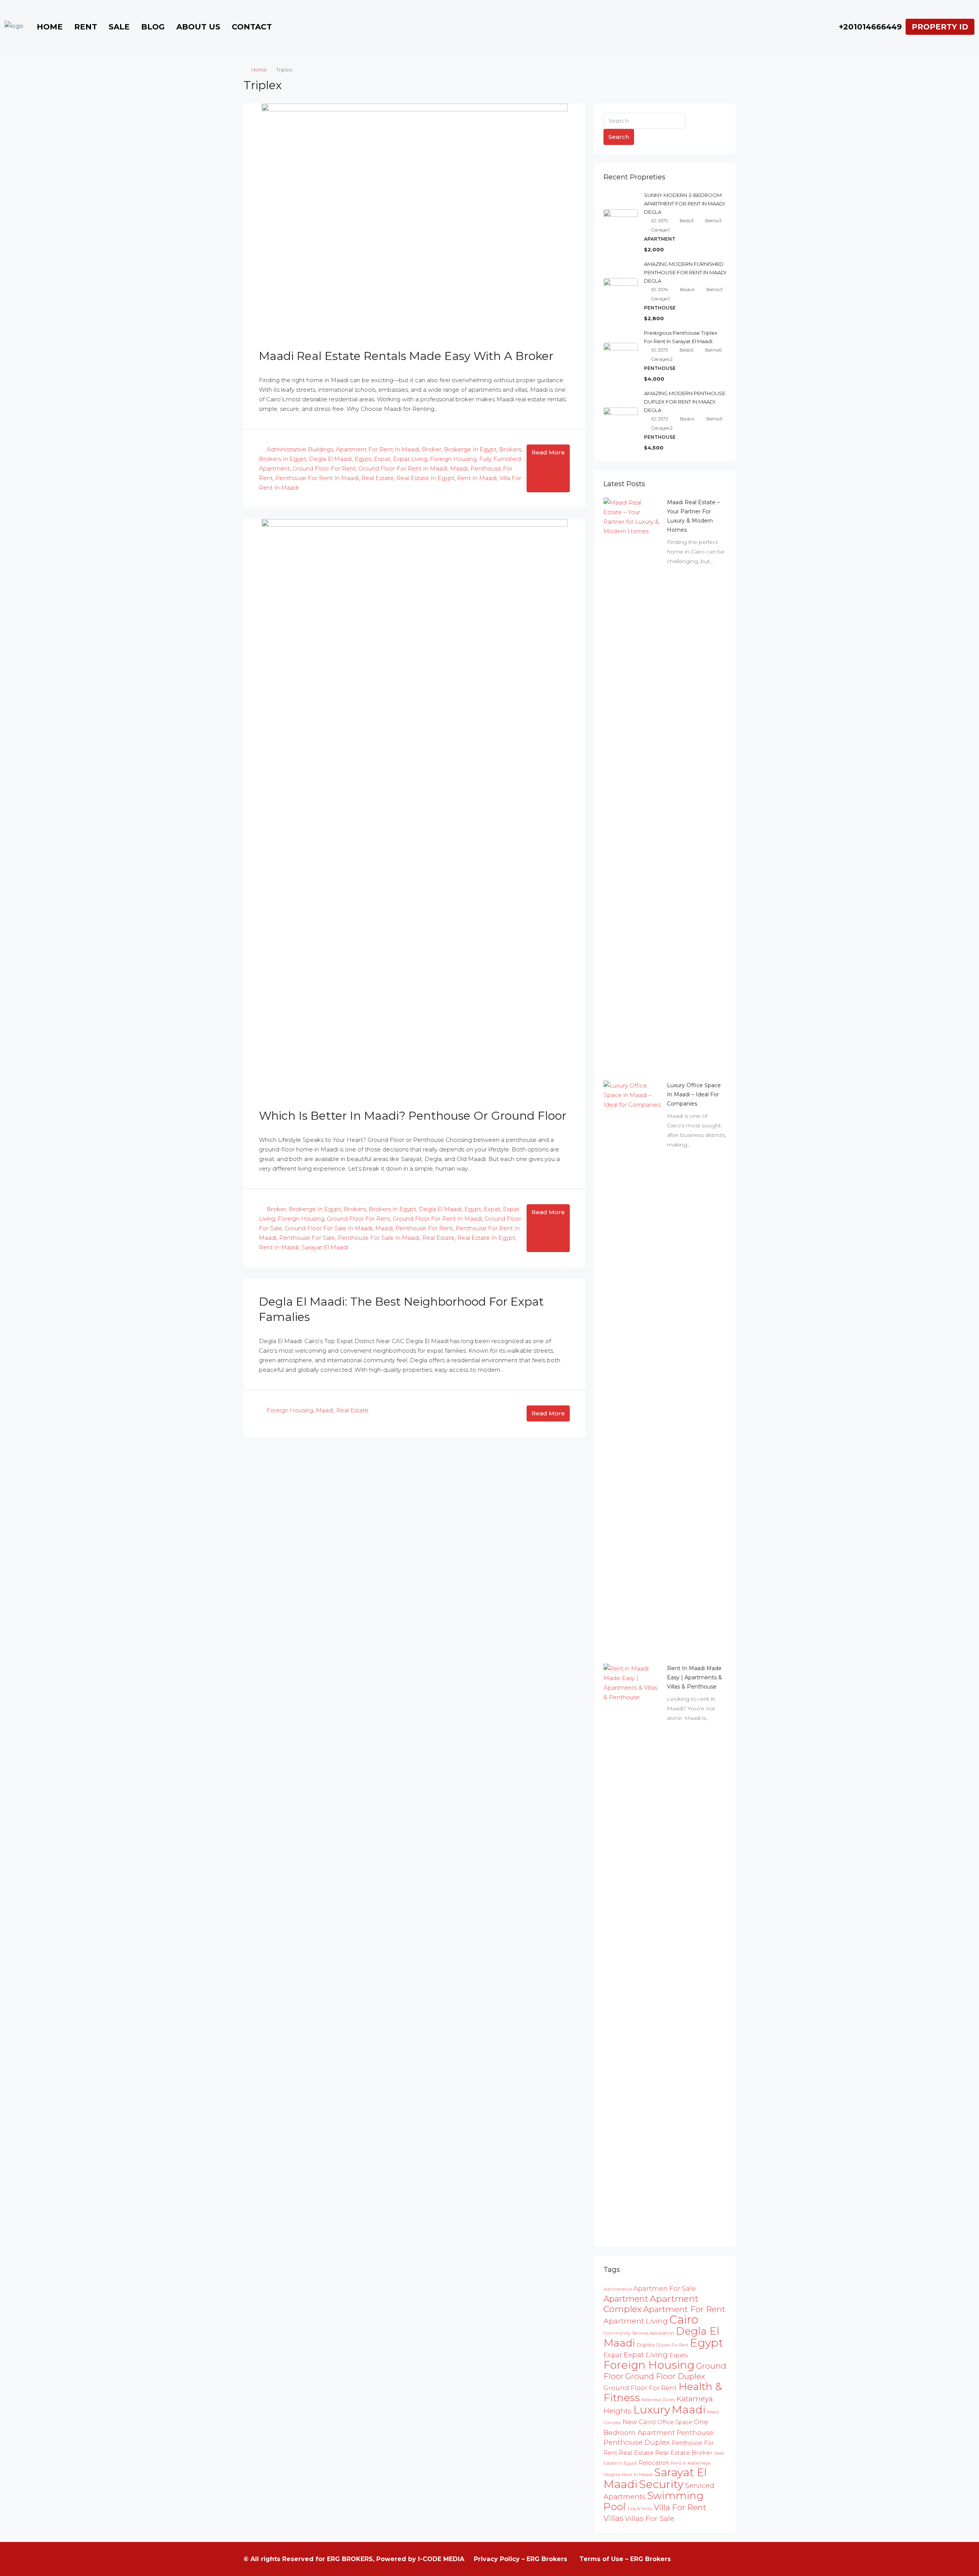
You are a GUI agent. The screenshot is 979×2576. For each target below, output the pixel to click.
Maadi (459, 468)
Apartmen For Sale (665, 2288)
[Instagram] (701, 2559)
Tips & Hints (640, 2508)
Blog (153, 27)
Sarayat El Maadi (325, 1247)
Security (661, 2484)
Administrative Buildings (300, 449)
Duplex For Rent (672, 2345)
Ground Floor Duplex (665, 2376)
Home (50, 27)
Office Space (675, 2422)
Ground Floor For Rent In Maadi (403, 468)
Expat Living (410, 459)
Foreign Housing (453, 459)
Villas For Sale (650, 2518)
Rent (86, 27)
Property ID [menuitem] (940, 27)
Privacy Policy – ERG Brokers (520, 2559)
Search (619, 137)
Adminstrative (618, 2289)
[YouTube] (715, 2559)
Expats (678, 2355)
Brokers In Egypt (283, 459)
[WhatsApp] (729, 2559)
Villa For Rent (680, 2507)
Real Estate (378, 478)
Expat (382, 459)
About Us (198, 27)
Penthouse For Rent (424, 1228)
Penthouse (695, 2432)
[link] (632, 784)
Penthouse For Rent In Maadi (317, 478)
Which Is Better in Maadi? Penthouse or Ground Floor (413, 1116)
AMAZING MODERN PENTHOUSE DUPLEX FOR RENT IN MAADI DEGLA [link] (685, 402)
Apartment (626, 2299)
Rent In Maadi (477, 478)
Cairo (684, 2320)
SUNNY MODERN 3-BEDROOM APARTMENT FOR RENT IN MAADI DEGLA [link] (684, 204)
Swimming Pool (654, 2501)
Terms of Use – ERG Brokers (625, 2559)
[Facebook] (687, 2559)
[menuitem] (866, 27)
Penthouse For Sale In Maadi (379, 1238)
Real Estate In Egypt (425, 478)
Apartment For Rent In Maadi (377, 449)
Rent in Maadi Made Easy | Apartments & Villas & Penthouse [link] (694, 1677)
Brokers (510, 449)
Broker (432, 449)
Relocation (654, 2463)
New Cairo (639, 2422)
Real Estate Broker (684, 2453)
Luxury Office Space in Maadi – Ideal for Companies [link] (694, 1094)
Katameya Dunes (658, 2400)
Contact (252, 27)
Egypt (363, 459)
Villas (613, 2518)
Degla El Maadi (330, 459)
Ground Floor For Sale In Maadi (329, 1228)
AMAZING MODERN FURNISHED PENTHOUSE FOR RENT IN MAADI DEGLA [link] (685, 272)
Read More (548, 452)
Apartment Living (636, 2321)
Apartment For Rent (684, 2309)
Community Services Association (639, 2333)
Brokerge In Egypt (470, 449)
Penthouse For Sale (307, 1238)
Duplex (646, 2345)
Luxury (652, 2409)
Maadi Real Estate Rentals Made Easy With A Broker (406, 356)
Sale (119, 27)
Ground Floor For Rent (324, 468)
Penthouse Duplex (637, 2442)
